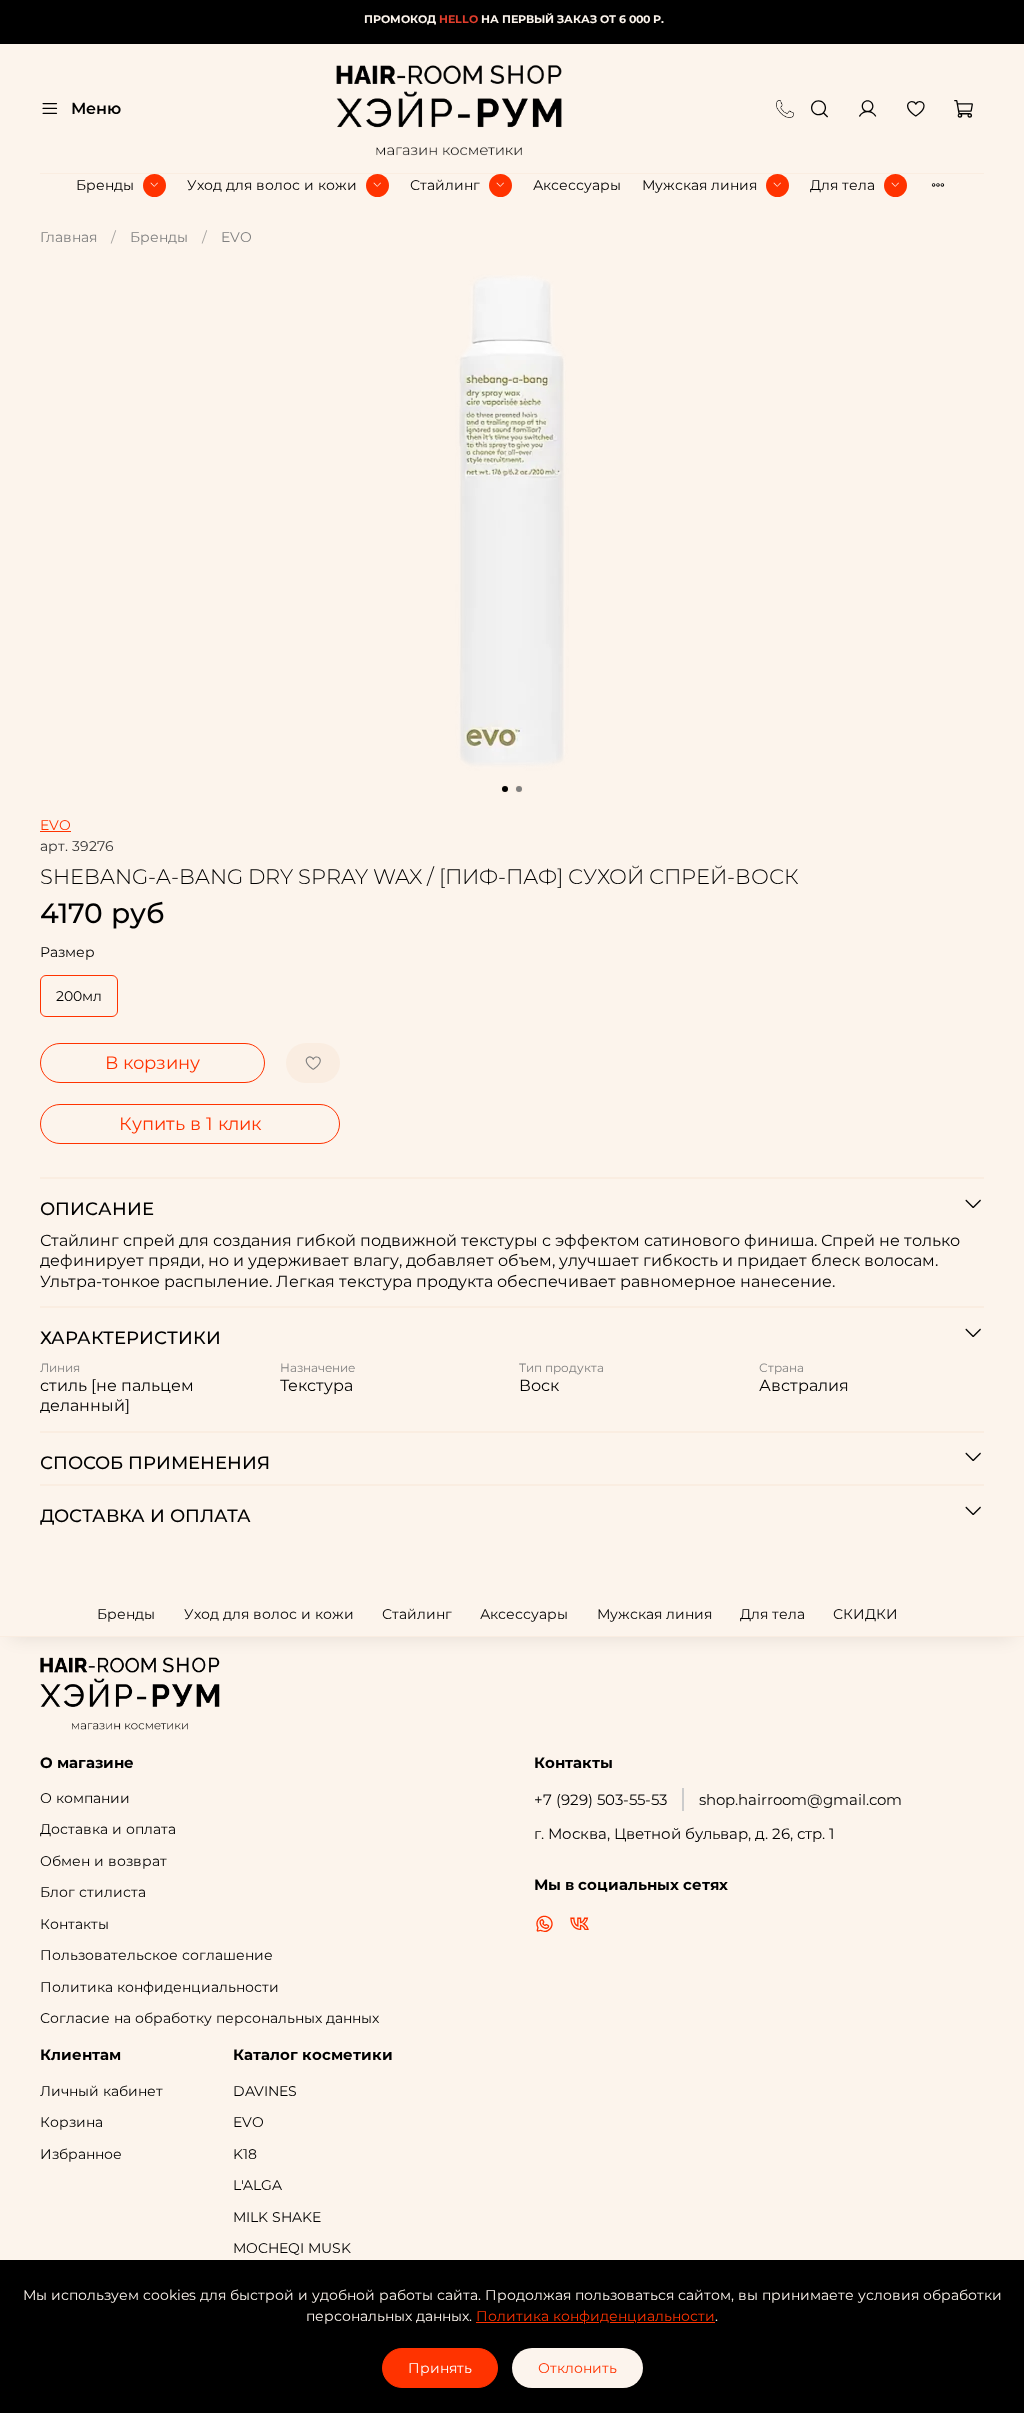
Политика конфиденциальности (159, 1987)
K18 (245, 2154)
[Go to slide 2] (519, 789)
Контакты (74, 1924)
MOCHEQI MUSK (292, 2248)
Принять (440, 2368)
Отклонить (577, 2368)
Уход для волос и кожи (272, 185)
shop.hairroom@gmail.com (800, 1799)
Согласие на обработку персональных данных (209, 2018)
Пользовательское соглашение (156, 1955)
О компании (85, 1798)
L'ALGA (257, 2185)
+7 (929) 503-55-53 (600, 1799)
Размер (67, 952)
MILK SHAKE (277, 2217)
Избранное (81, 2154)
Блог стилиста (93, 1892)
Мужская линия (699, 185)
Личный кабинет (101, 2091)
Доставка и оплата (108, 1829)
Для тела (842, 185)
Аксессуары (577, 185)
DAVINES (265, 2091)
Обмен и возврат (103, 1861)
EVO (236, 237)
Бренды (105, 185)
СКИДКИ (865, 1614)
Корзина (71, 2122)
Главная (68, 237)
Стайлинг (445, 185)
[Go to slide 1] (505, 789)
